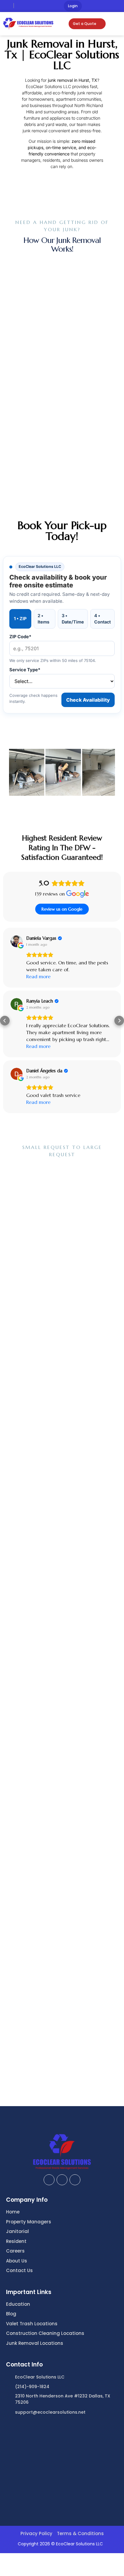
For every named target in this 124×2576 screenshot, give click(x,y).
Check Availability (88, 700)
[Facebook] (92, 7)
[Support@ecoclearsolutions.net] (20, 6)
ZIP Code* (20, 637)
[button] (22, 773)
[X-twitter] (110, 7)
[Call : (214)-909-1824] (7, 6)
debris (30, 124)
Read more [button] (30, 1076)
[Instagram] (101, 7)
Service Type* (25, 670)
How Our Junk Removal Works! (62, 245)
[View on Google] (8, 1104)
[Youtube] (119, 7)
